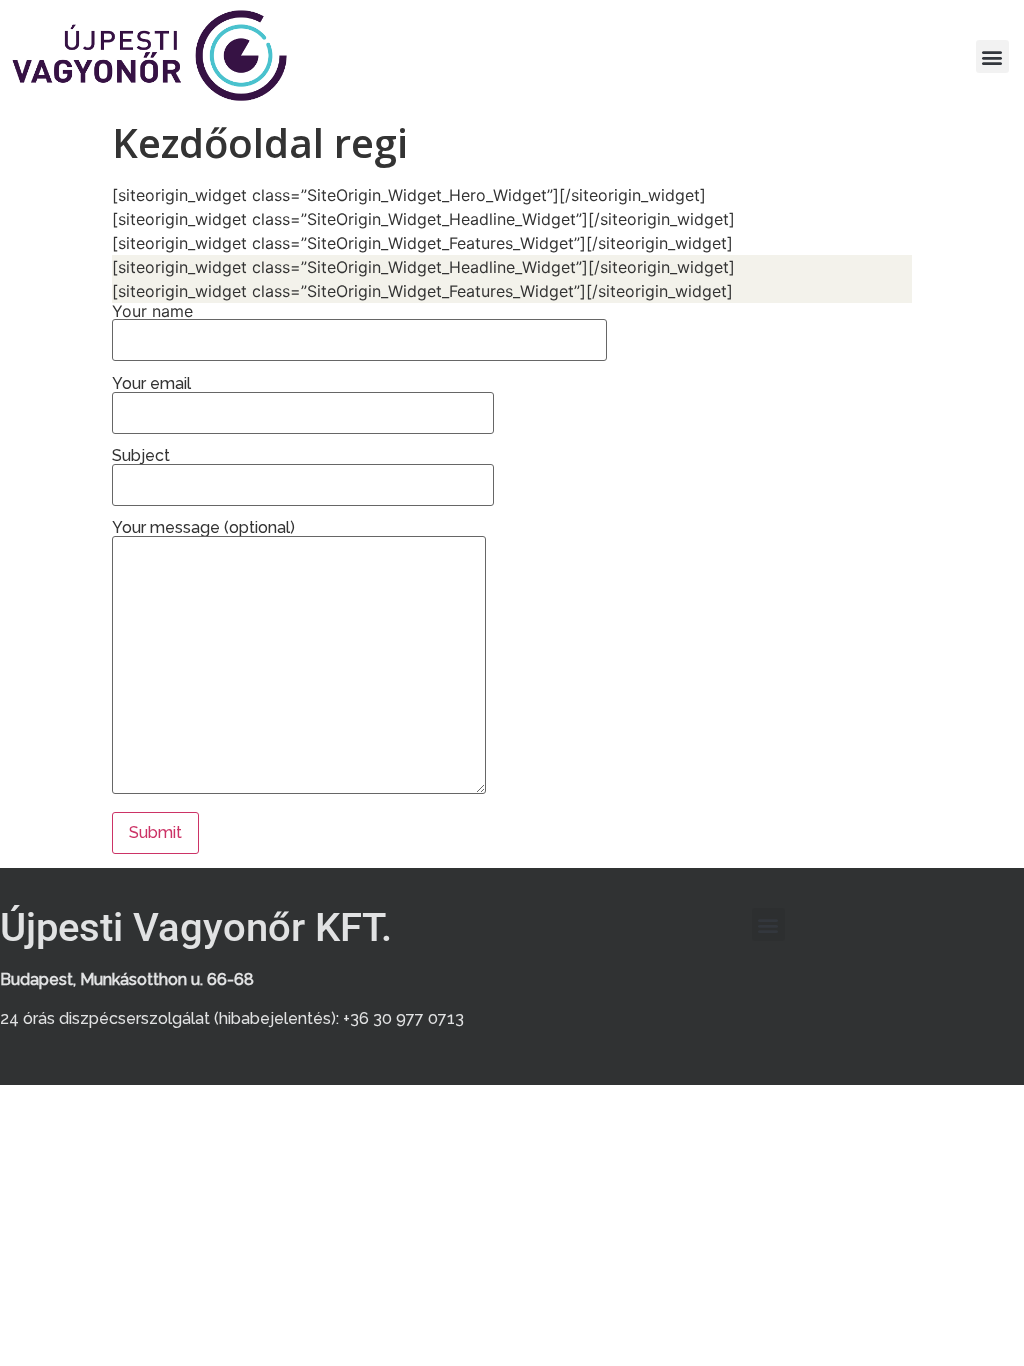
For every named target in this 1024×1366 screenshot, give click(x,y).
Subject (141, 456)
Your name (152, 312)
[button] (992, 56)
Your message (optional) (203, 528)
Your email (151, 384)
